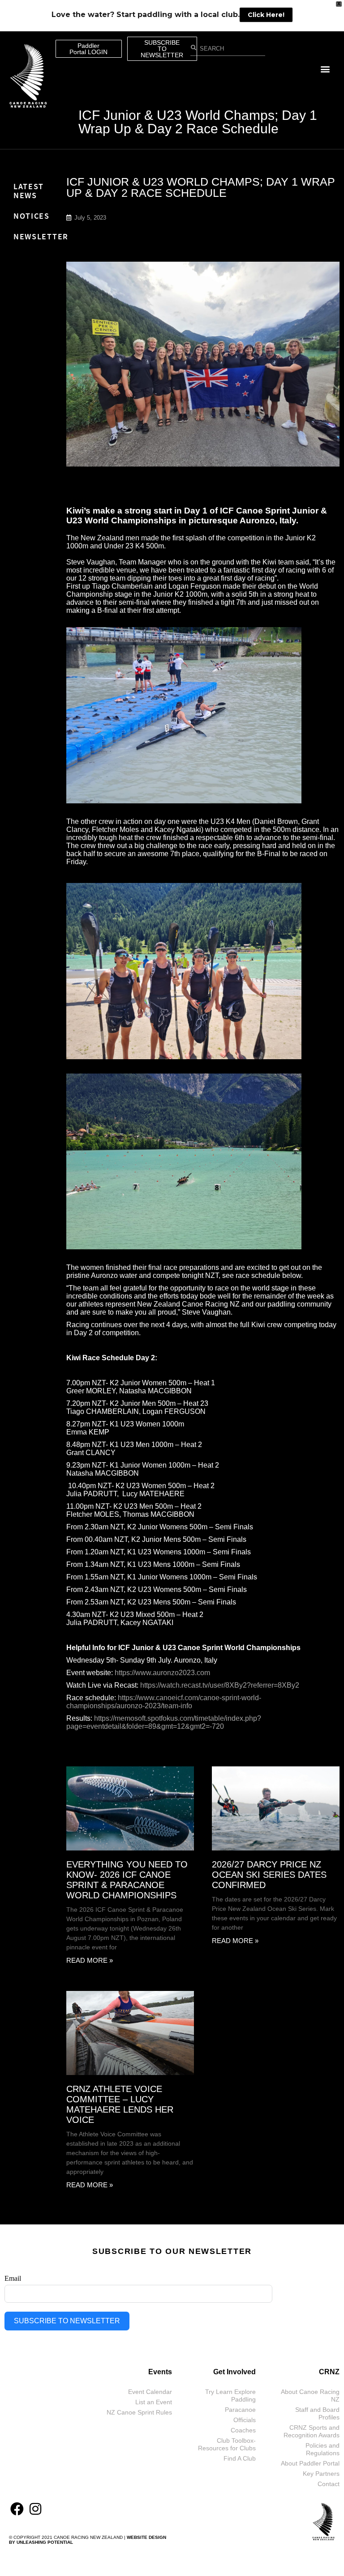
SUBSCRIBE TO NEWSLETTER (67, 2321)
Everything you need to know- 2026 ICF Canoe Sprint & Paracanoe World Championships (127, 1880)
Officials (245, 2420)
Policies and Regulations (322, 2449)
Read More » (90, 1960)
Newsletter (41, 236)
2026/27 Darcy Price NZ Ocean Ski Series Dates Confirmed (269, 1875)
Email (13, 2278)
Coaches (243, 2430)
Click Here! (266, 15)
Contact (329, 2484)
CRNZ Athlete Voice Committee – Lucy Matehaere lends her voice (120, 2104)
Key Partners (321, 2474)
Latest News (29, 191)
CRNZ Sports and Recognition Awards (312, 2431)
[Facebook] (17, 2509)
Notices (32, 216)
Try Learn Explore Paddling (230, 2396)
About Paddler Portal (310, 2463)
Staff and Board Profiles (317, 2413)
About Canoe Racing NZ (310, 2396)
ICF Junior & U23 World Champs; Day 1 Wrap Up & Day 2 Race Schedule (198, 122)
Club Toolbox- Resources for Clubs (227, 2444)
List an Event (154, 2402)
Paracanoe (240, 2410)
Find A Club (240, 2458)
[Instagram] (35, 2509)
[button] (325, 69)
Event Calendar (150, 2392)
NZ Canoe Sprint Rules (139, 2412)
